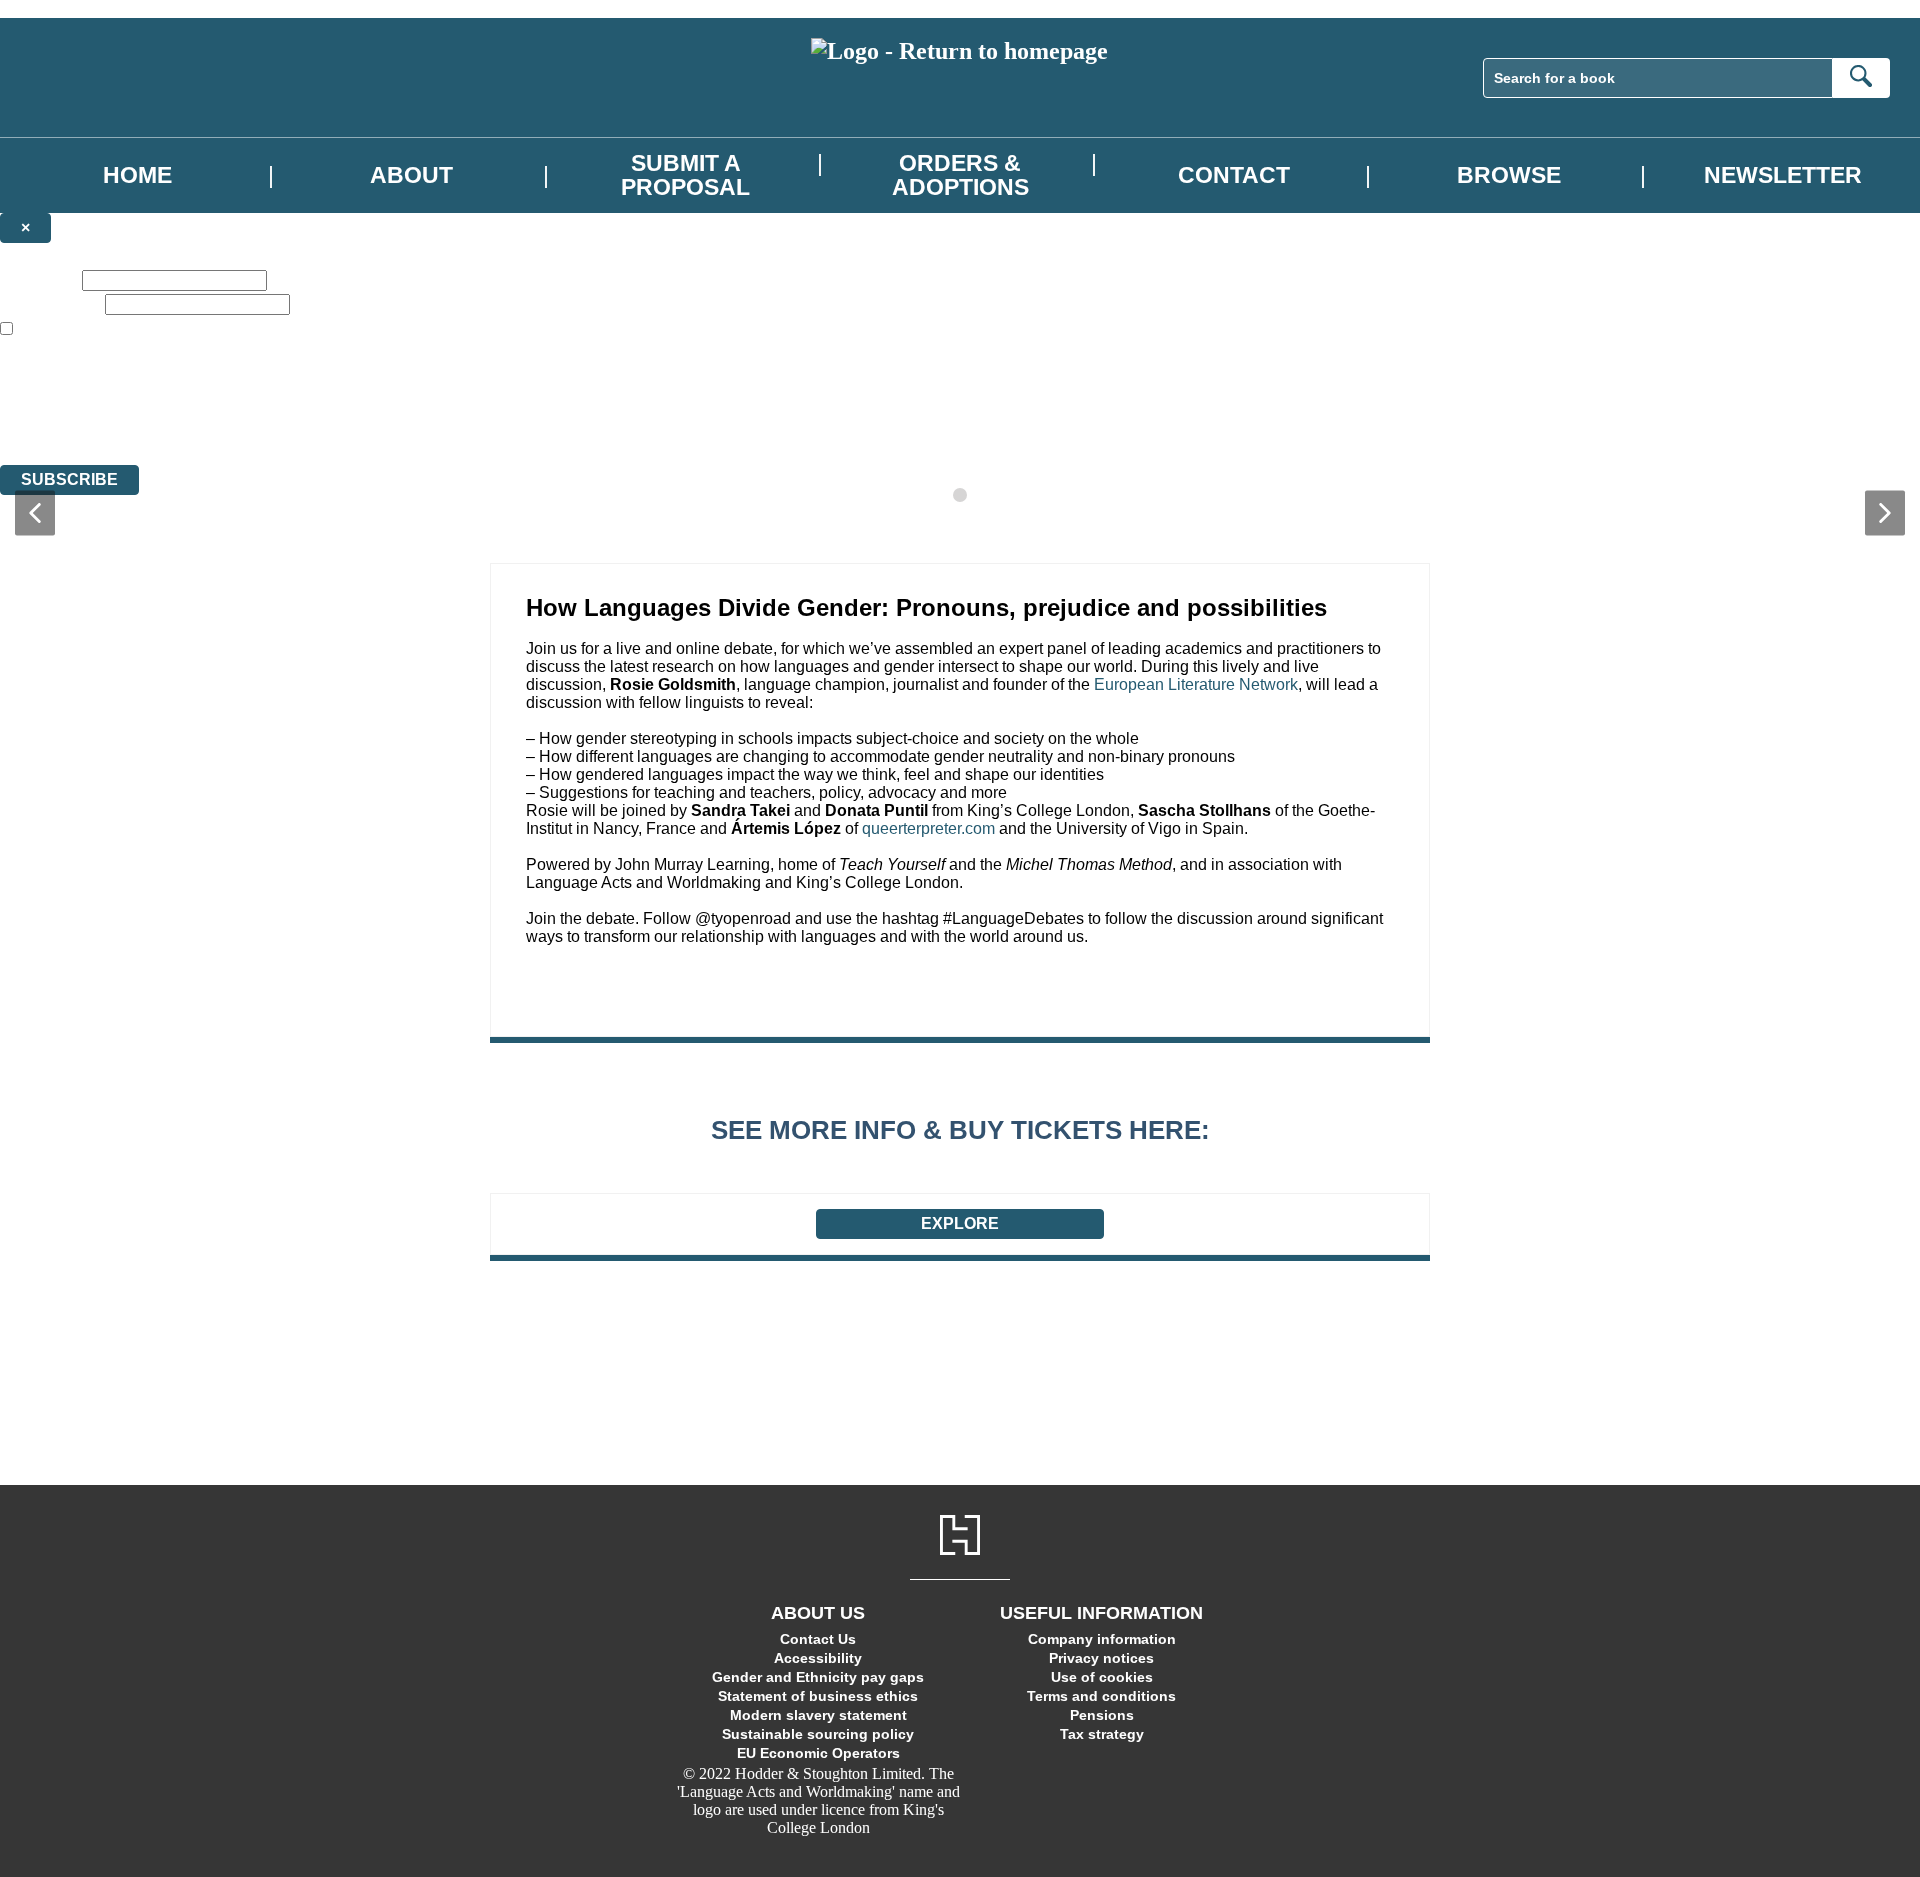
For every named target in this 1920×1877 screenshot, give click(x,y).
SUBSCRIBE (69, 479)
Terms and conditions (1101, 1696)
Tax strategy (1102, 1734)
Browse (1509, 175)
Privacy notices (1101, 1658)
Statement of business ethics (818, 1696)
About (411, 175)
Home (137, 175)
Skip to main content (65, 8)
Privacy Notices (397, 419)
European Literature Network (1196, 684)
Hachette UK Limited (205, 383)
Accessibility (818, 1658)
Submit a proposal (685, 175)
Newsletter (1783, 175)
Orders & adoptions (960, 175)
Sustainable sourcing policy (818, 1734)
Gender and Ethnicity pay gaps (818, 1677)
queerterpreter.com (928, 828)
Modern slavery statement (818, 1715)
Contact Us (818, 1639)
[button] (35, 513)
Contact (1234, 175)
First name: (39, 279)
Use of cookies (1102, 1677)
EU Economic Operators (818, 1753)
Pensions (1102, 1715)
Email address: (50, 303)
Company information (1102, 1639)
